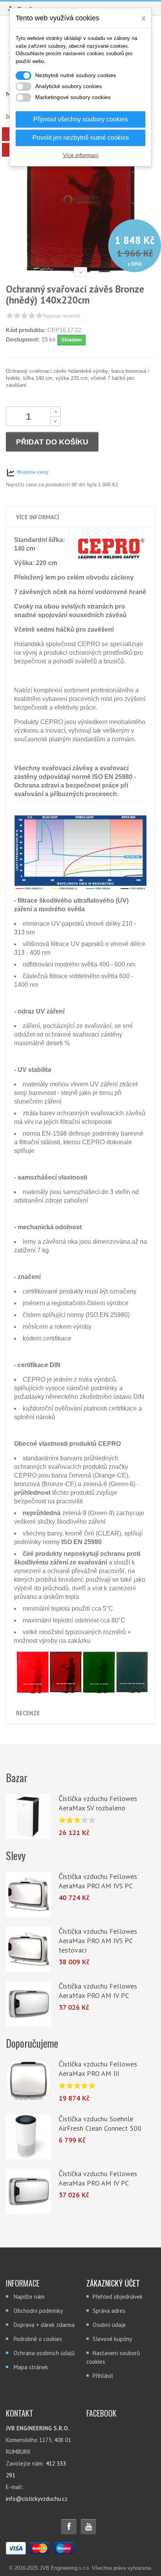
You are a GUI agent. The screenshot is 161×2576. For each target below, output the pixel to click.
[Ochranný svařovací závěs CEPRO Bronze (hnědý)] (80, 200)
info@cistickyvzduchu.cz (37, 2499)
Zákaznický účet (113, 2283)
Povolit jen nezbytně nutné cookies (81, 138)
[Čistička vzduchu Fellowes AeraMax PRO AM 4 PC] (28, 2004)
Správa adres (109, 2311)
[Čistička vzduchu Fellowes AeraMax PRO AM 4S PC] (28, 1894)
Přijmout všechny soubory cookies (80, 119)
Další (80, 272)
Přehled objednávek (118, 2297)
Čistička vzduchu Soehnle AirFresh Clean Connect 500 (100, 2123)
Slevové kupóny (112, 2339)
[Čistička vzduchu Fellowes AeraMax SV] (28, 1816)
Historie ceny (32, 472)
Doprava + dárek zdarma (44, 2325)
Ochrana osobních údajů (44, 2353)
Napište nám (29, 2297)
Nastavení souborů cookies (113, 2357)
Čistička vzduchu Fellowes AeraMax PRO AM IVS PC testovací (98, 1941)
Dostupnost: (23, 339)
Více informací (81, 155)
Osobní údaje (109, 2325)
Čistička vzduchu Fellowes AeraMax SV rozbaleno (98, 1803)
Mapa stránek (31, 2367)
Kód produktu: (26, 330)
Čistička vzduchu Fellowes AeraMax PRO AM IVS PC (98, 1881)
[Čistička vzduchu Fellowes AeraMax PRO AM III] (28, 2082)
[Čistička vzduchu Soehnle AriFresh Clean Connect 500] (28, 2137)
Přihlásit (103, 2376)
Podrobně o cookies (38, 2339)
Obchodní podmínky (38, 2311)
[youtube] (88, 2527)
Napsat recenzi (62, 316)
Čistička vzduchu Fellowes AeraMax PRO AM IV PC (98, 1991)
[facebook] (69, 2527)
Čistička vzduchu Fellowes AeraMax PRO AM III (98, 2069)
